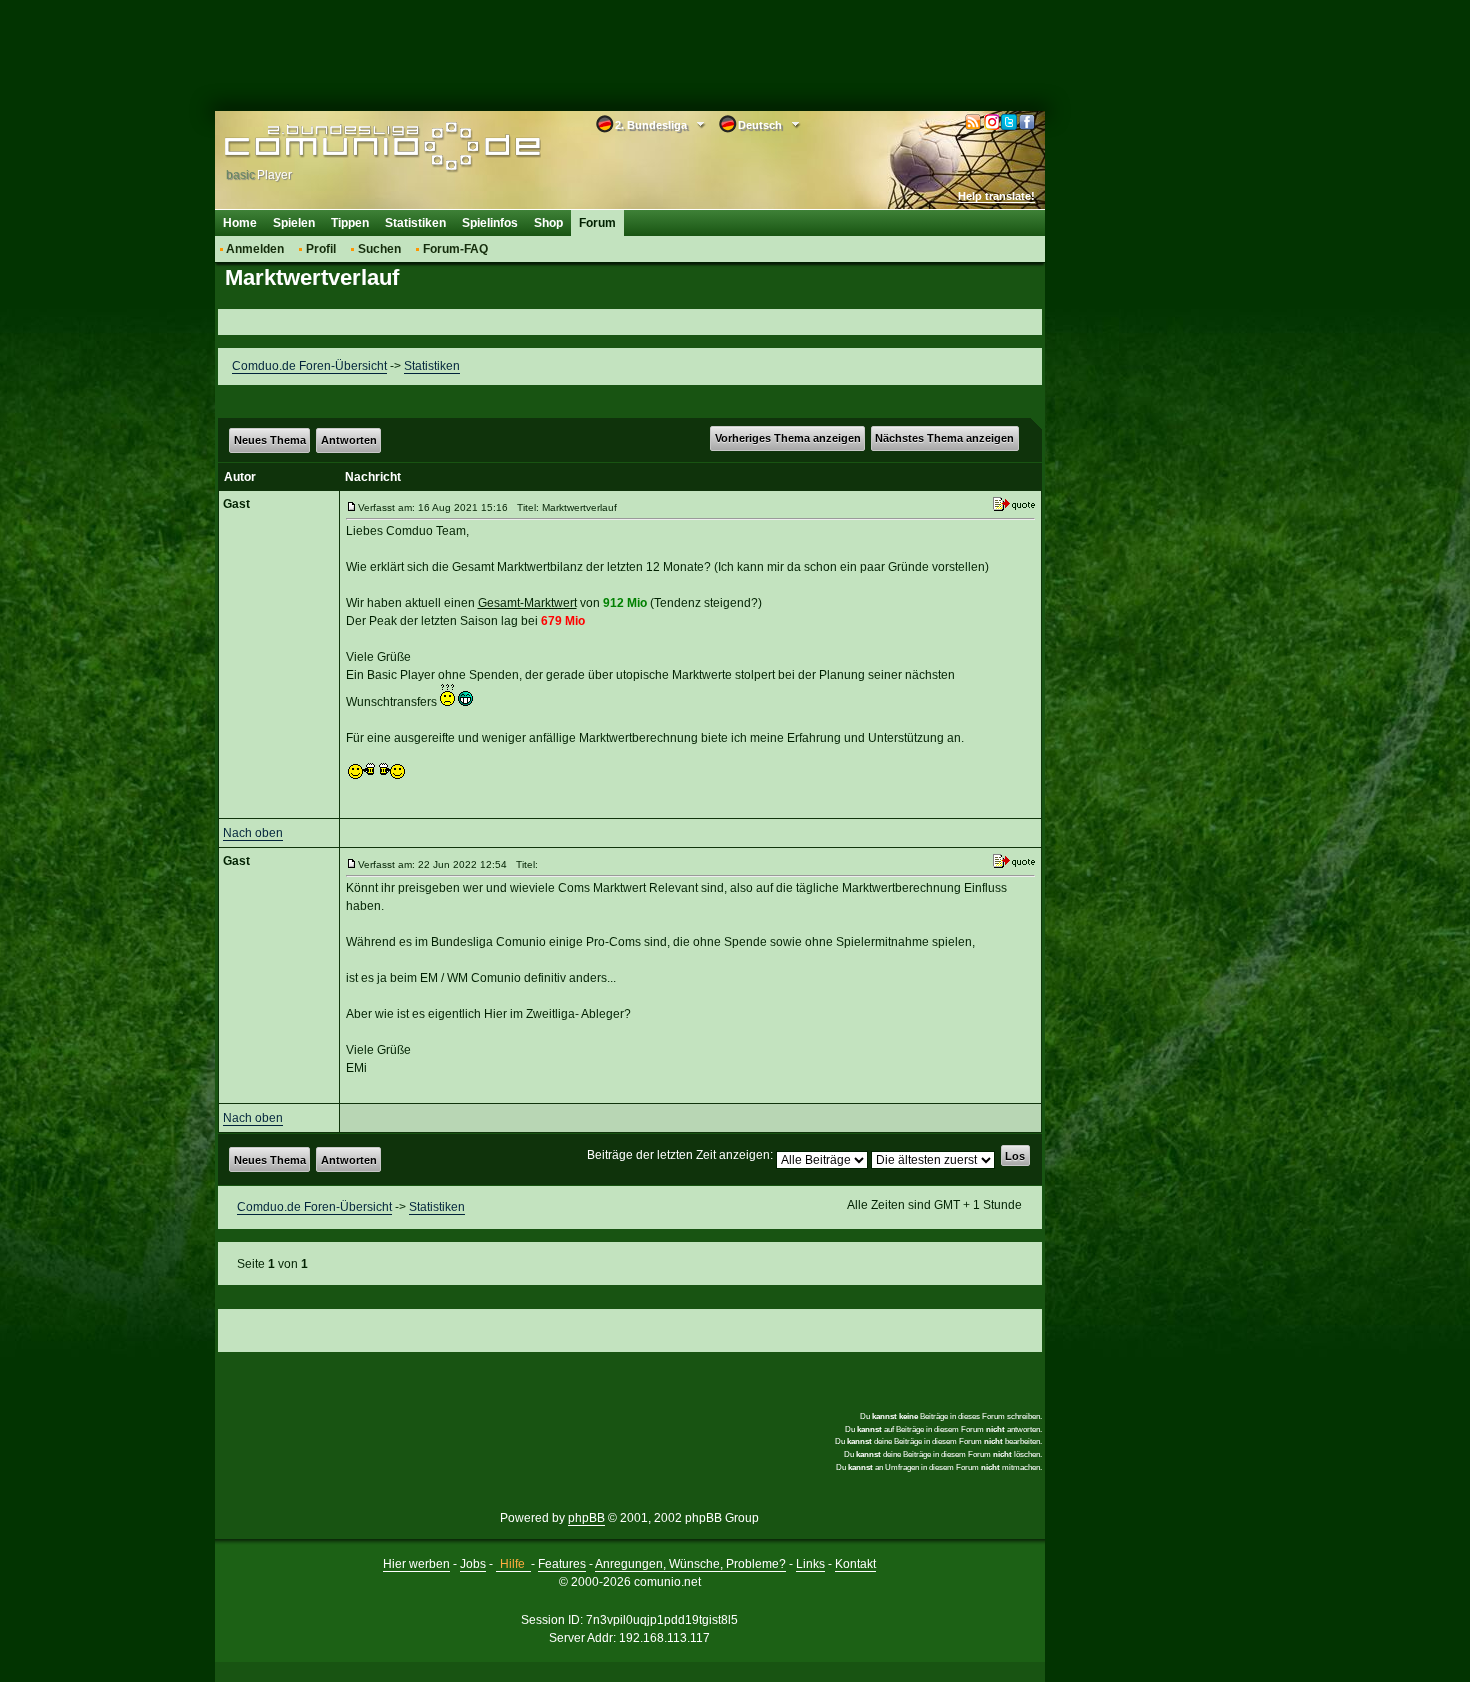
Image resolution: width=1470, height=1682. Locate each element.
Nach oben (253, 833)
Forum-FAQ (455, 249)
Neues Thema (270, 440)
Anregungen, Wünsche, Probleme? (690, 1564)
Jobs (473, 1564)
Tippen (350, 223)
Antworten (349, 440)
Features (562, 1564)
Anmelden (255, 249)
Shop (548, 223)
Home (240, 223)
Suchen (379, 249)
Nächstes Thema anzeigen (944, 438)
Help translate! (996, 196)
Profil (321, 249)
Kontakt (855, 1564)
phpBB (586, 1518)
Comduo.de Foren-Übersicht (309, 366)
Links (810, 1564)
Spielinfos (490, 223)
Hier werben (416, 1564)
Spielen (294, 223)
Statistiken (415, 223)
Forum (597, 223)
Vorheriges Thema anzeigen (788, 438)
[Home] (352, 147)
